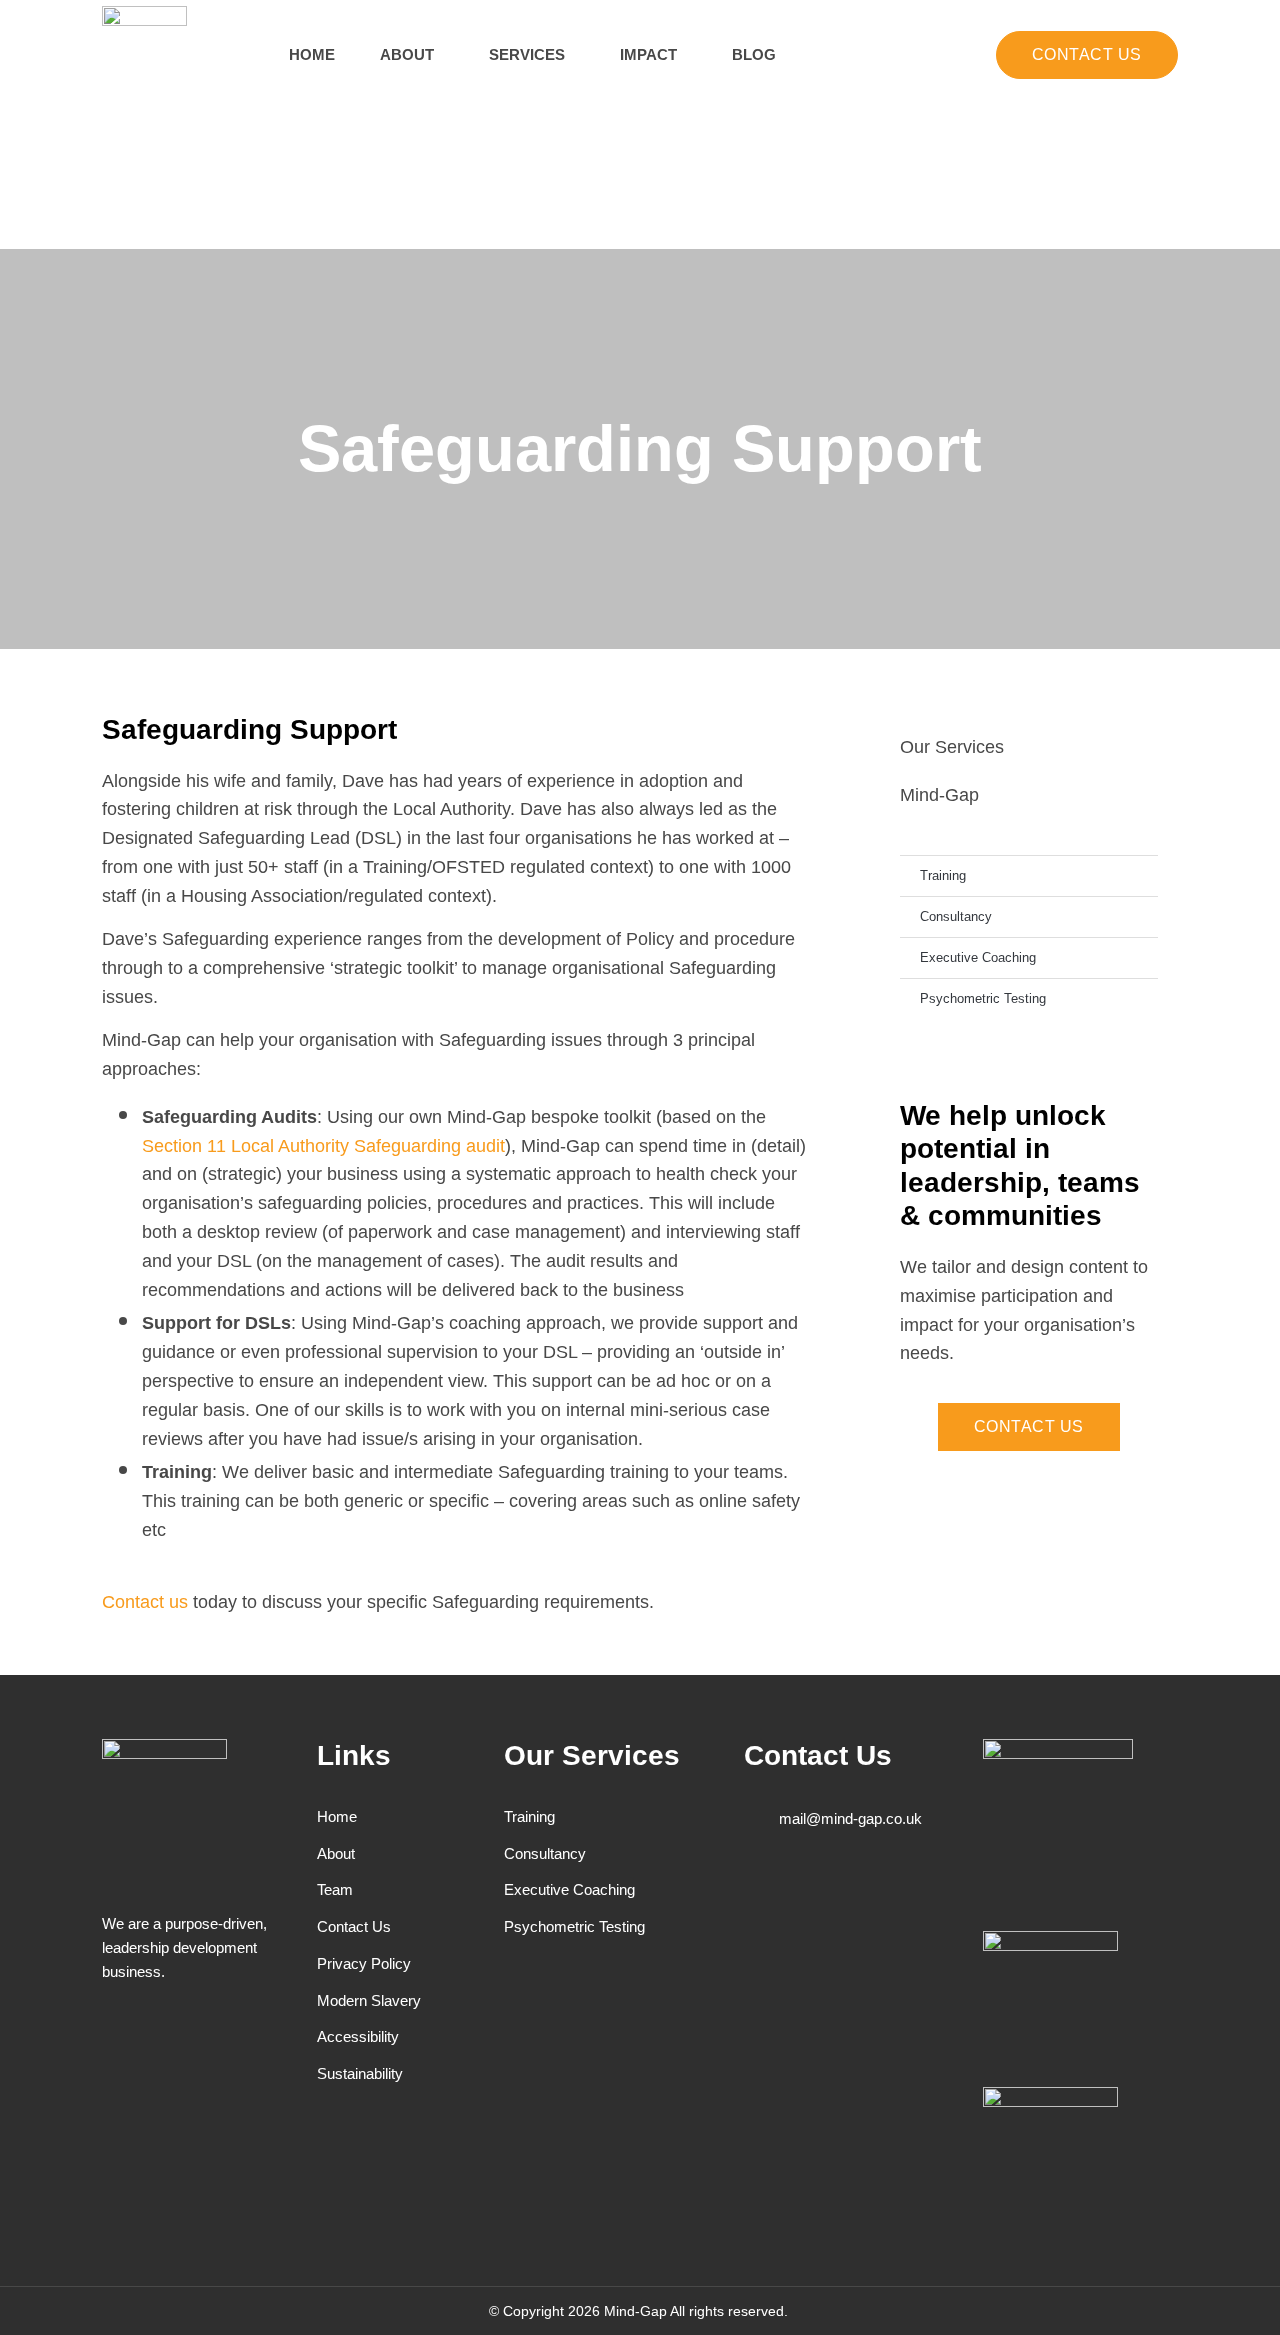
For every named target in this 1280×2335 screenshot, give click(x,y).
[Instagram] (856, 1887)
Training (943, 875)
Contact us (145, 1602)
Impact (648, 54)
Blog (754, 54)
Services (527, 54)
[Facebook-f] (756, 1887)
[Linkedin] (906, 1887)
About (407, 54)
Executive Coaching (978, 957)
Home (312, 54)
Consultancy (956, 916)
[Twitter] (806, 1887)
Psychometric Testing (983, 998)
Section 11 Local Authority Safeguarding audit (323, 1146)
